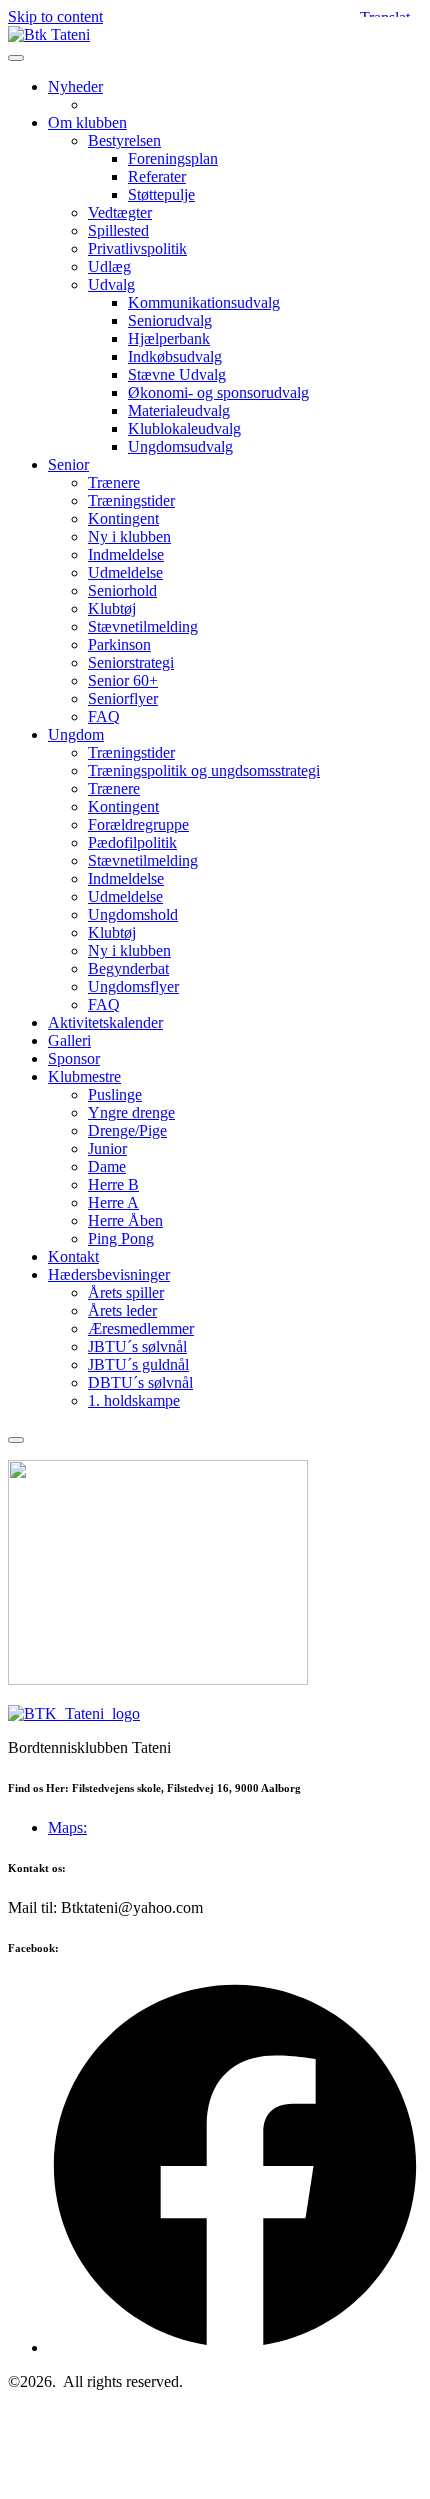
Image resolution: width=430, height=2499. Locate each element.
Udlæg (109, 266)
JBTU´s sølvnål (137, 1346)
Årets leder (122, 1310)
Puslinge (115, 1094)
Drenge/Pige (127, 1130)
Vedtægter (120, 212)
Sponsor (74, 1058)
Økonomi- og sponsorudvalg (218, 392)
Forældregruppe (138, 824)
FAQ (104, 716)
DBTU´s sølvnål (140, 1382)
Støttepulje (161, 194)
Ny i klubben (129, 536)
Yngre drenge (131, 1112)
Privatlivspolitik (137, 248)
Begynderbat (128, 968)
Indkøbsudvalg (175, 356)
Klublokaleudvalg (184, 428)
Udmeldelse (125, 572)
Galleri (69, 1040)
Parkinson (119, 644)
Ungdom (76, 734)
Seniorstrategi (131, 662)
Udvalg (111, 284)
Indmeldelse (126, 554)
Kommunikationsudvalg (204, 302)
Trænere (114, 482)
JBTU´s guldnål (138, 1364)
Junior (107, 1148)
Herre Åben (125, 1220)
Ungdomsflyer (133, 986)
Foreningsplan (173, 158)
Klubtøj (112, 608)
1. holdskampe (134, 1400)
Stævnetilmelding (143, 626)
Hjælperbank (169, 338)
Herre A (113, 1202)
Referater (157, 176)
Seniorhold (122, 590)
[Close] (16, 1440)
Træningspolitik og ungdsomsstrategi (204, 770)
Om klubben (87, 122)
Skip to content (55, 16)
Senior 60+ (123, 680)
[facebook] (235, 2347)
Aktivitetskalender (105, 1022)
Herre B (113, 1184)
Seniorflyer (123, 698)
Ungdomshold (133, 914)
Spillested (118, 230)
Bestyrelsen (124, 140)
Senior (68, 464)
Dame (107, 1166)
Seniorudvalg (170, 320)
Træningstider (131, 500)
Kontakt (73, 1256)
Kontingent (123, 518)
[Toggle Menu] (16, 58)
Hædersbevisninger (109, 1274)
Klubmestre (84, 1076)
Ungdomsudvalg (180, 446)
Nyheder (75, 86)
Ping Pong (121, 1238)
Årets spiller (126, 1292)
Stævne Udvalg (177, 374)
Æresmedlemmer (141, 1328)
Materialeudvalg (179, 410)
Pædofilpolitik (132, 842)
